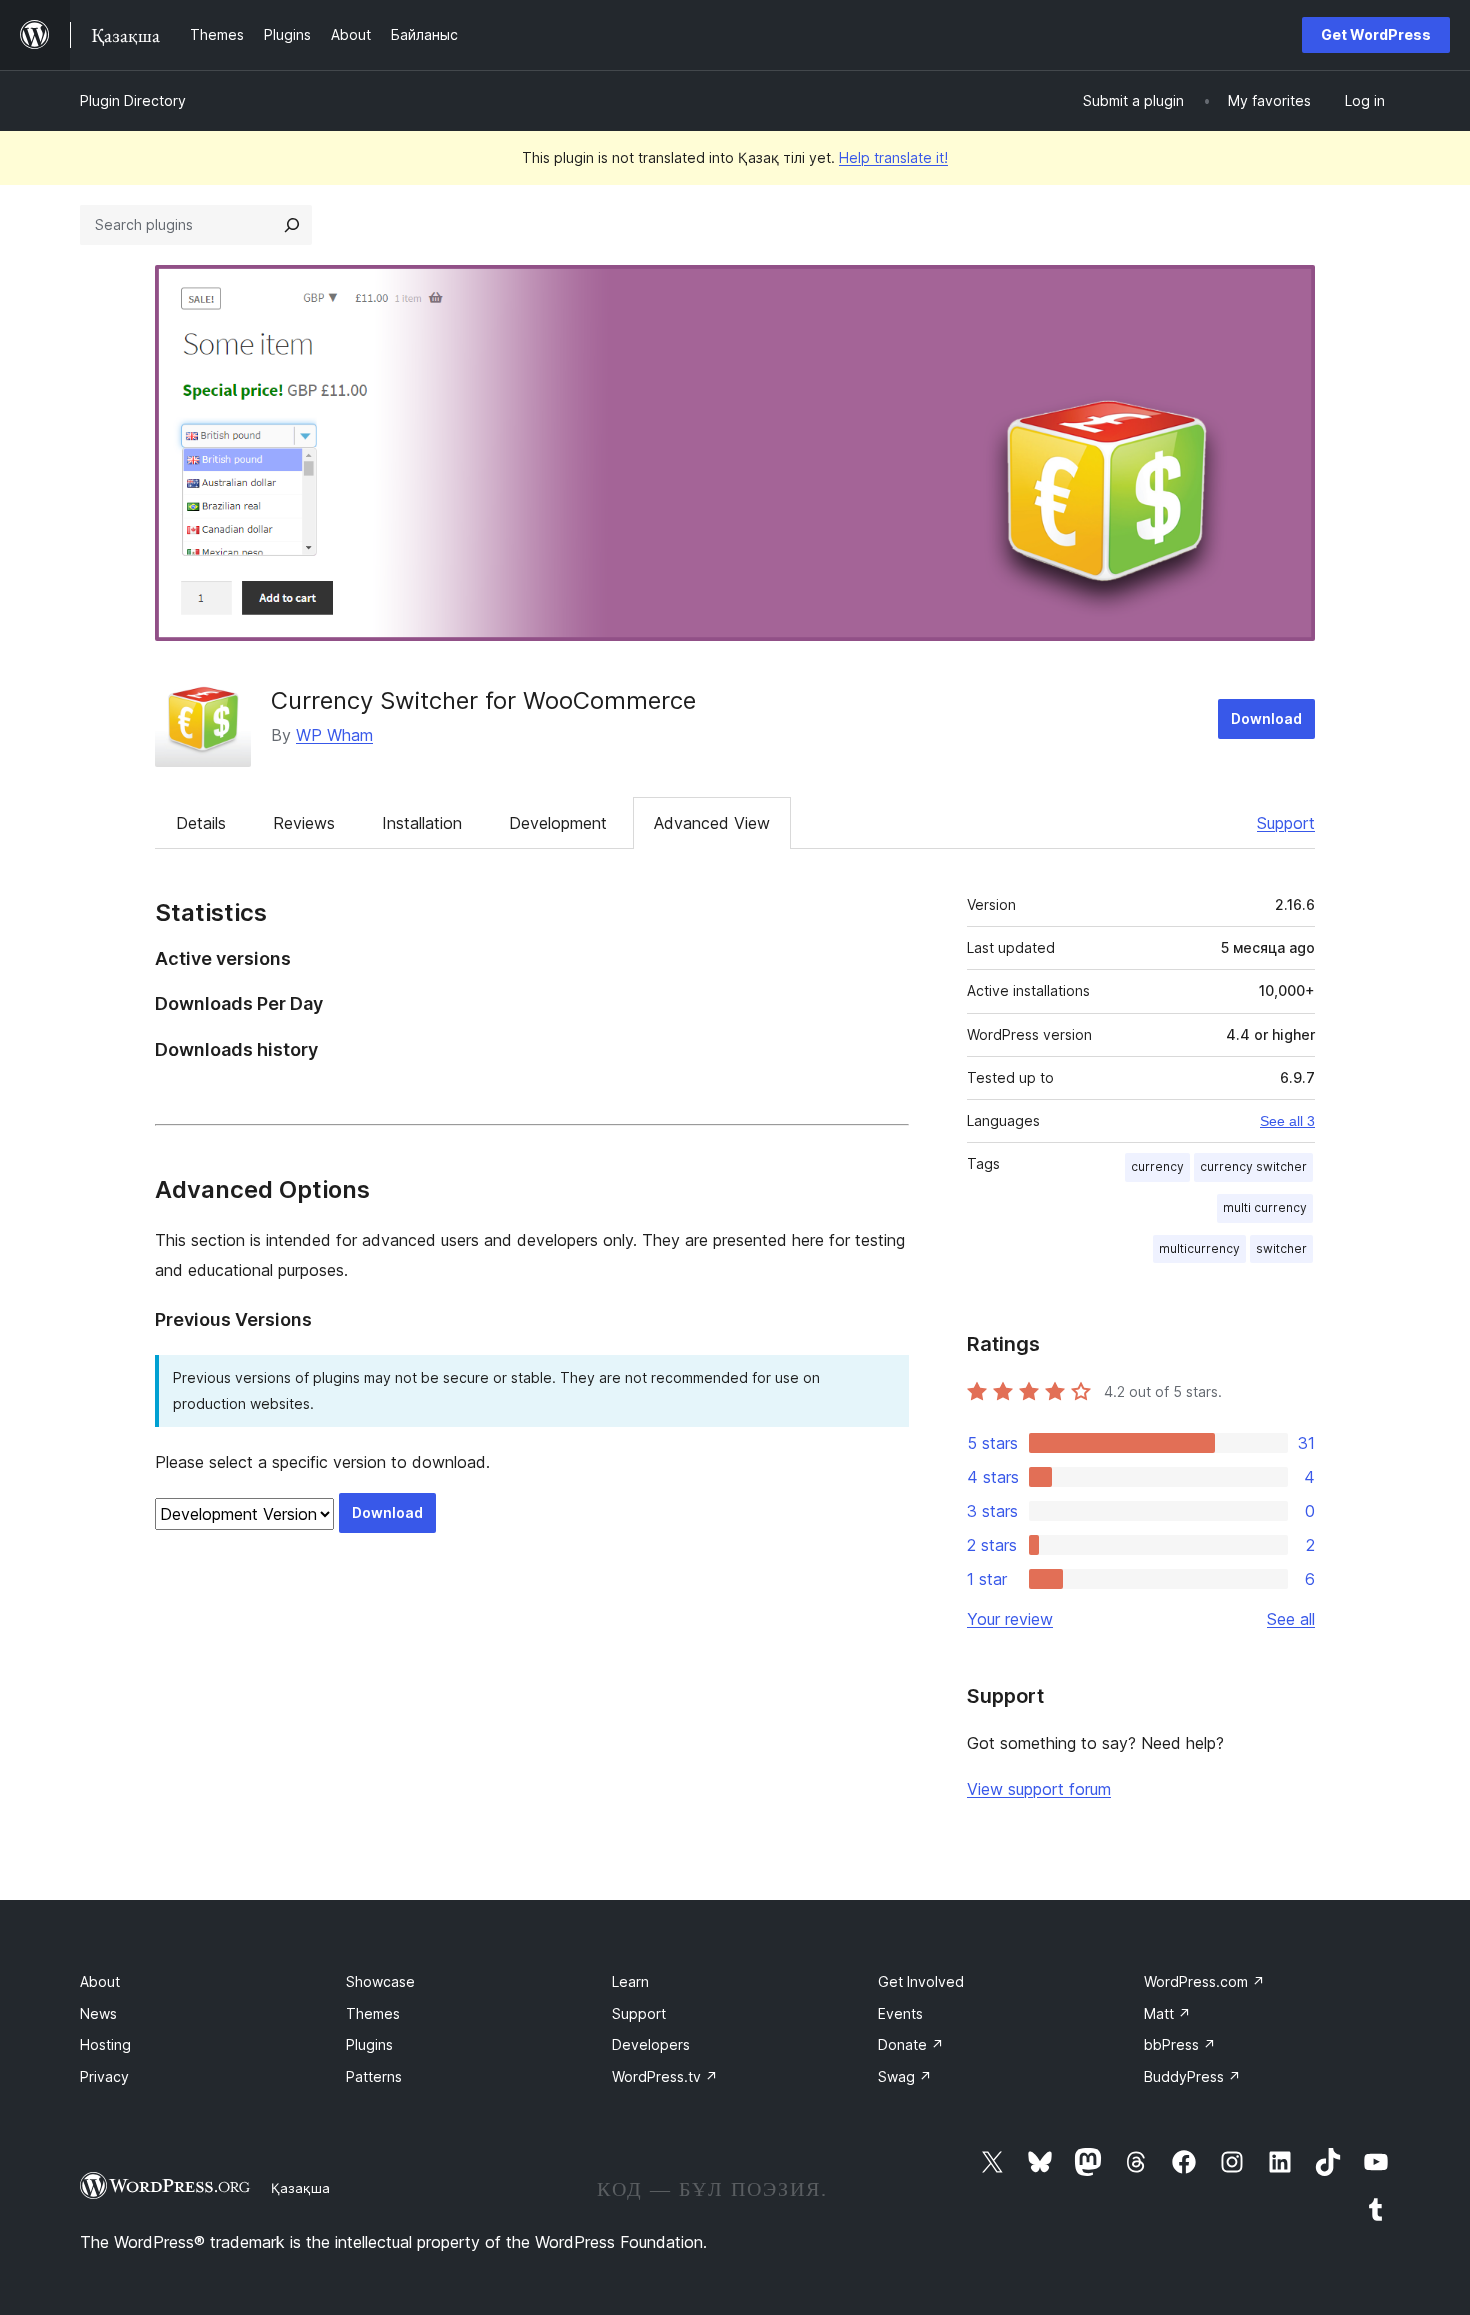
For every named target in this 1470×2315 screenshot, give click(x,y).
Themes (373, 2013)
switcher (1281, 1248)
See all (1291, 1619)
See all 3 (1287, 1121)
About (100, 1981)
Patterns (374, 2076)
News (98, 2013)
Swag (905, 2076)
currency (1157, 1166)
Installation (422, 823)
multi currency (1265, 1207)
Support (1286, 823)
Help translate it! (893, 157)
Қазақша (300, 2188)
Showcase (380, 1981)
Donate (911, 2044)
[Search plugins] (292, 225)
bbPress (1180, 2044)
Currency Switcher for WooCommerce (483, 700)
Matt (1167, 2013)
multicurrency (1199, 1248)
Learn (630, 1981)
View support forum (1039, 1789)
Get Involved (921, 1981)
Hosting (105, 2044)
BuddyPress (1192, 2076)
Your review (1010, 1619)
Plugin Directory (133, 100)
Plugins (369, 2044)
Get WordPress (1376, 34)
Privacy (104, 2076)
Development (558, 823)
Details (201, 823)
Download (1266, 718)
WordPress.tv (665, 2076)
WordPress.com (1204, 1981)
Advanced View (712, 823)
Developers (651, 2044)
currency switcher (1253, 1166)
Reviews (304, 823)
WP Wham (334, 735)
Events (900, 2013)
